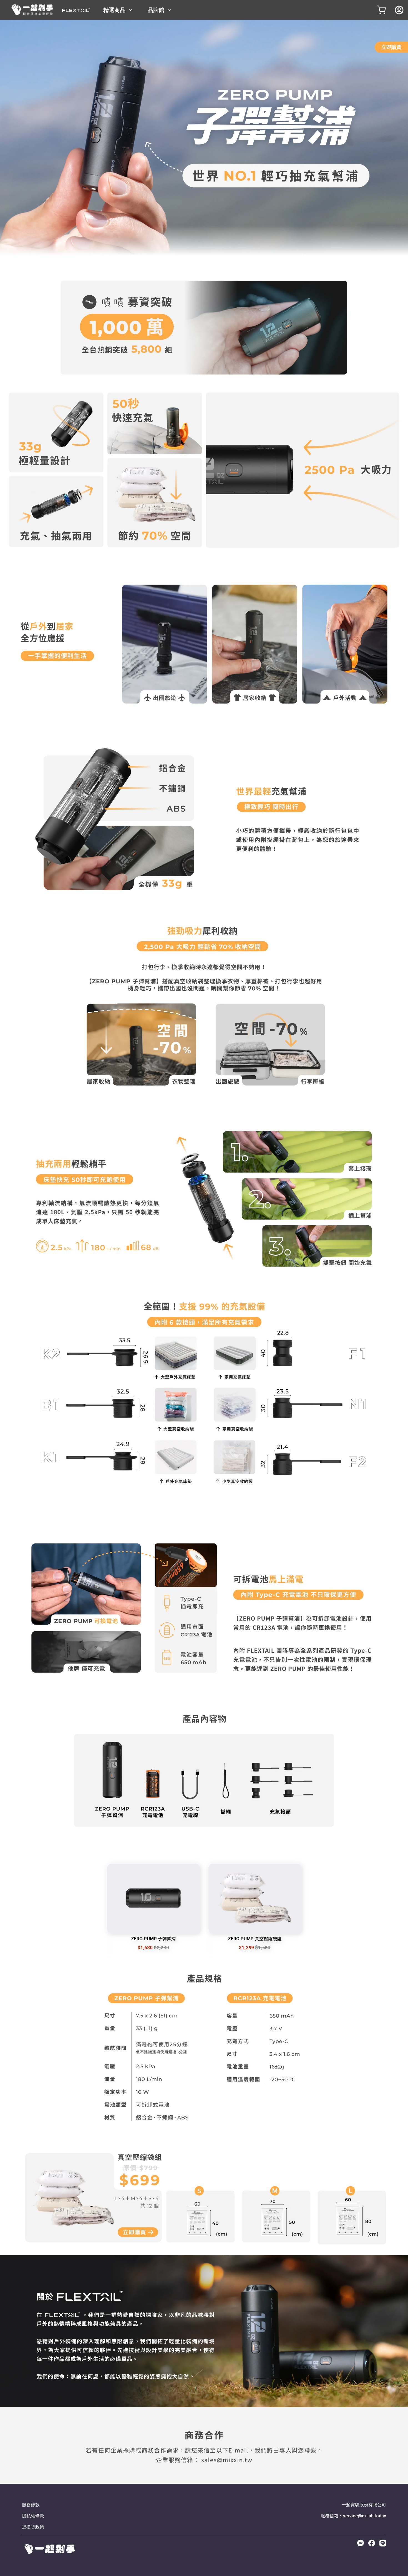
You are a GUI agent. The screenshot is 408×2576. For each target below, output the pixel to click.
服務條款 (31, 2505)
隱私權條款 (33, 2516)
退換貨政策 (33, 2527)
